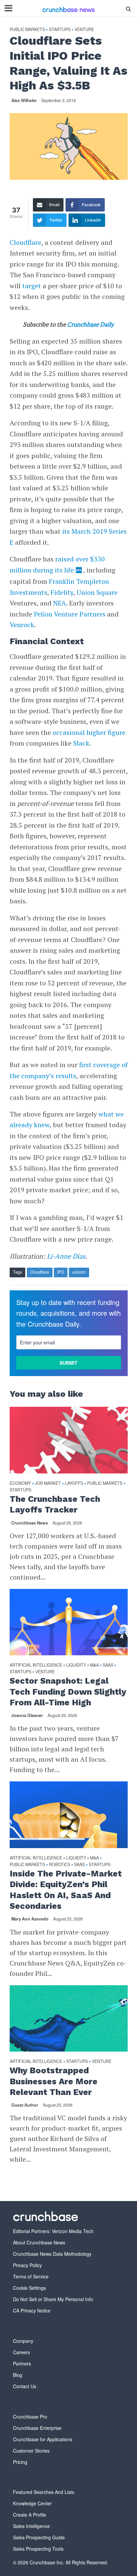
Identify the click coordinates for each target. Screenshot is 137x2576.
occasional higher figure (89, 732)
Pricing (20, 2462)
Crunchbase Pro (30, 2417)
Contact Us (25, 2386)
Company (23, 2341)
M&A (94, 1665)
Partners (22, 2364)
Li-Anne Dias (66, 1256)
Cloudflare (25, 242)
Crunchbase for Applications (43, 2439)
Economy (20, 1483)
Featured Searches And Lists (44, 2492)
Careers (21, 2352)
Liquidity (76, 1665)
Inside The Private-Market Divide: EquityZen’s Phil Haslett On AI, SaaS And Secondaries (66, 1890)
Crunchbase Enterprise (37, 2428)
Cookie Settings (29, 2288)
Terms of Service (31, 2276)
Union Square (97, 592)
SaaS (108, 1665)
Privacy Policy (27, 2265)
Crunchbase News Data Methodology (52, 2254)
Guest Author (25, 2105)
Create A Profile (30, 2515)
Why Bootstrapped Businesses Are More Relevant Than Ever (54, 2081)
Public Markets (27, 30)
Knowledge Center (32, 2503)
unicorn (79, 1272)
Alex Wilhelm (24, 100)
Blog (18, 2375)
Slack (81, 743)
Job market (48, 1483)
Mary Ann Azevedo (30, 1919)
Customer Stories (31, 2451)
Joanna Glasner (27, 1715)
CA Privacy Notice (32, 2310)
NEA (60, 603)
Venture (84, 30)
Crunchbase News (30, 1523)
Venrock (22, 625)
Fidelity (62, 592)
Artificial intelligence (36, 1665)
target (31, 286)
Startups (60, 30)
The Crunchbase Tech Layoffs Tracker (55, 1504)
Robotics (60, 1865)
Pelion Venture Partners (70, 614)
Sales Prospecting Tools (38, 2549)
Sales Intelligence (31, 2526)
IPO (61, 1272)
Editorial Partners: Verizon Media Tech (53, 2231)
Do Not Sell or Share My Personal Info (53, 2299)
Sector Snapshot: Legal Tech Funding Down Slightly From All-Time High (68, 1692)
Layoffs (74, 1483)
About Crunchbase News (39, 2242)
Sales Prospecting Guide (39, 2537)
